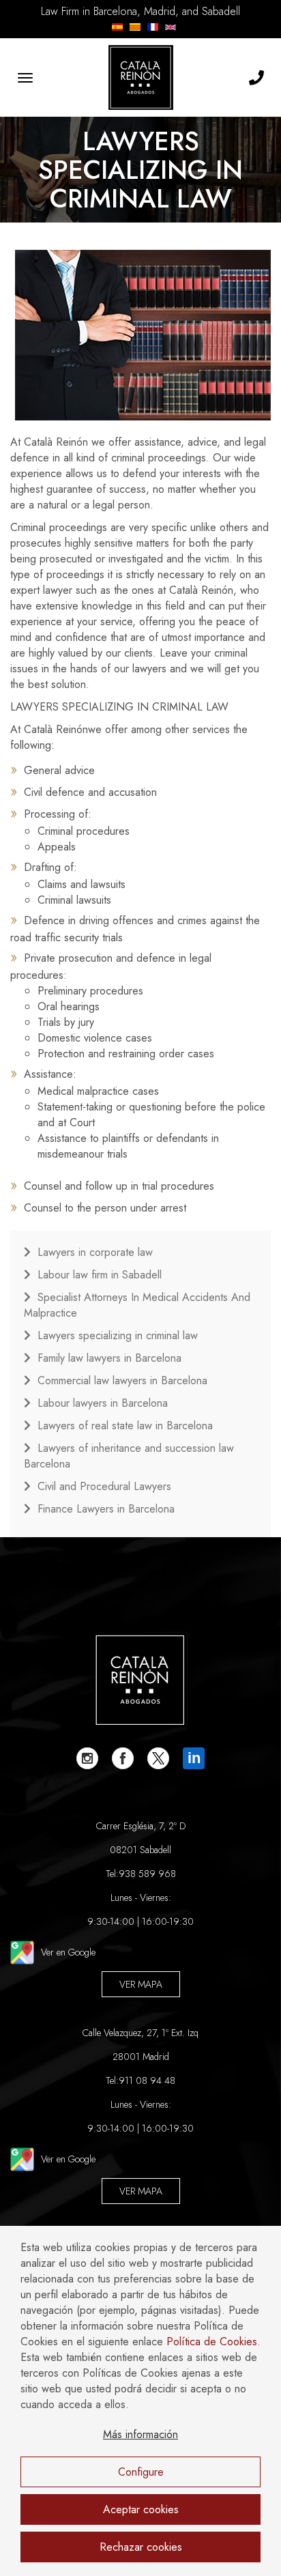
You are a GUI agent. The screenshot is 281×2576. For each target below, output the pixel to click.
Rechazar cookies (141, 2547)
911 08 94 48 (147, 2080)
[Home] (140, 77)
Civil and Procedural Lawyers (104, 1486)
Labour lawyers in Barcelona (103, 1403)
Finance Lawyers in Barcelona (106, 1509)
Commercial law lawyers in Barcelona (122, 1380)
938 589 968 (147, 1874)
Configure (141, 2472)
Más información (140, 2434)
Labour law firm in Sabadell (100, 1275)
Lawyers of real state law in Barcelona (125, 1426)
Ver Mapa (141, 1984)
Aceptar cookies (141, 2509)
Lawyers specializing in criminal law (118, 1335)
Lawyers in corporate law (95, 1252)
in (194, 1758)
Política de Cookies (212, 2342)
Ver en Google (68, 1952)
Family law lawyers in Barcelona (109, 1358)
